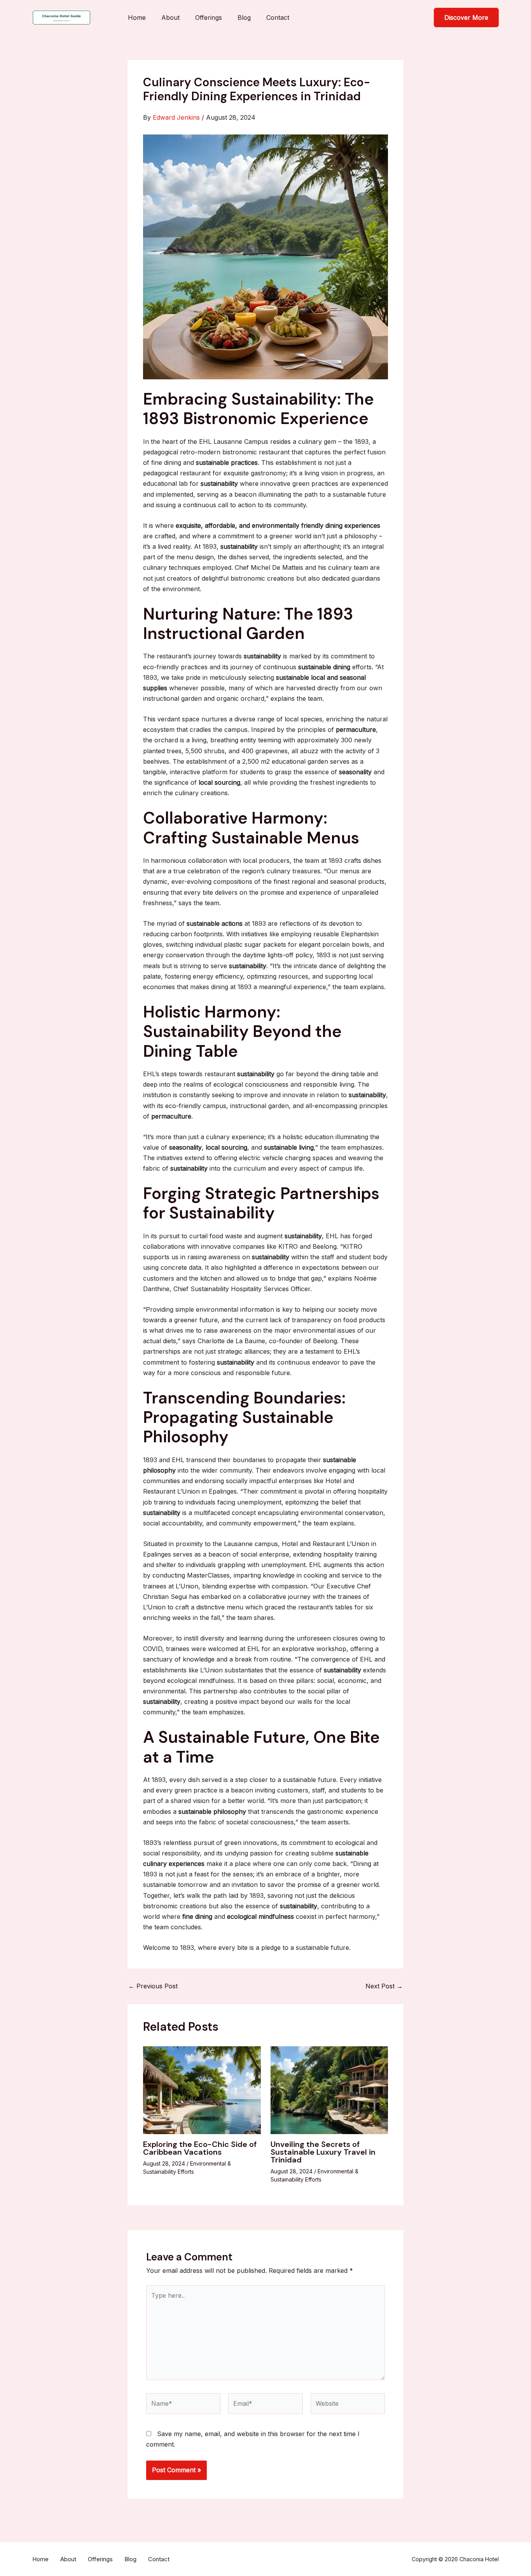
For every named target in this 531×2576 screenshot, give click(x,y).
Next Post (384, 1986)
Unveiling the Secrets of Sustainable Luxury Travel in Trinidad (323, 2152)
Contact (278, 17)
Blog (244, 17)
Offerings (209, 17)
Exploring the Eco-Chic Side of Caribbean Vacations (200, 2148)
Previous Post (153, 1986)
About (170, 17)
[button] (466, 17)
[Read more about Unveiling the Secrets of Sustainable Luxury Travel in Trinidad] (329, 2089)
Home (137, 17)
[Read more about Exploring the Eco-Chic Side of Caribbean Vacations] (202, 2089)
